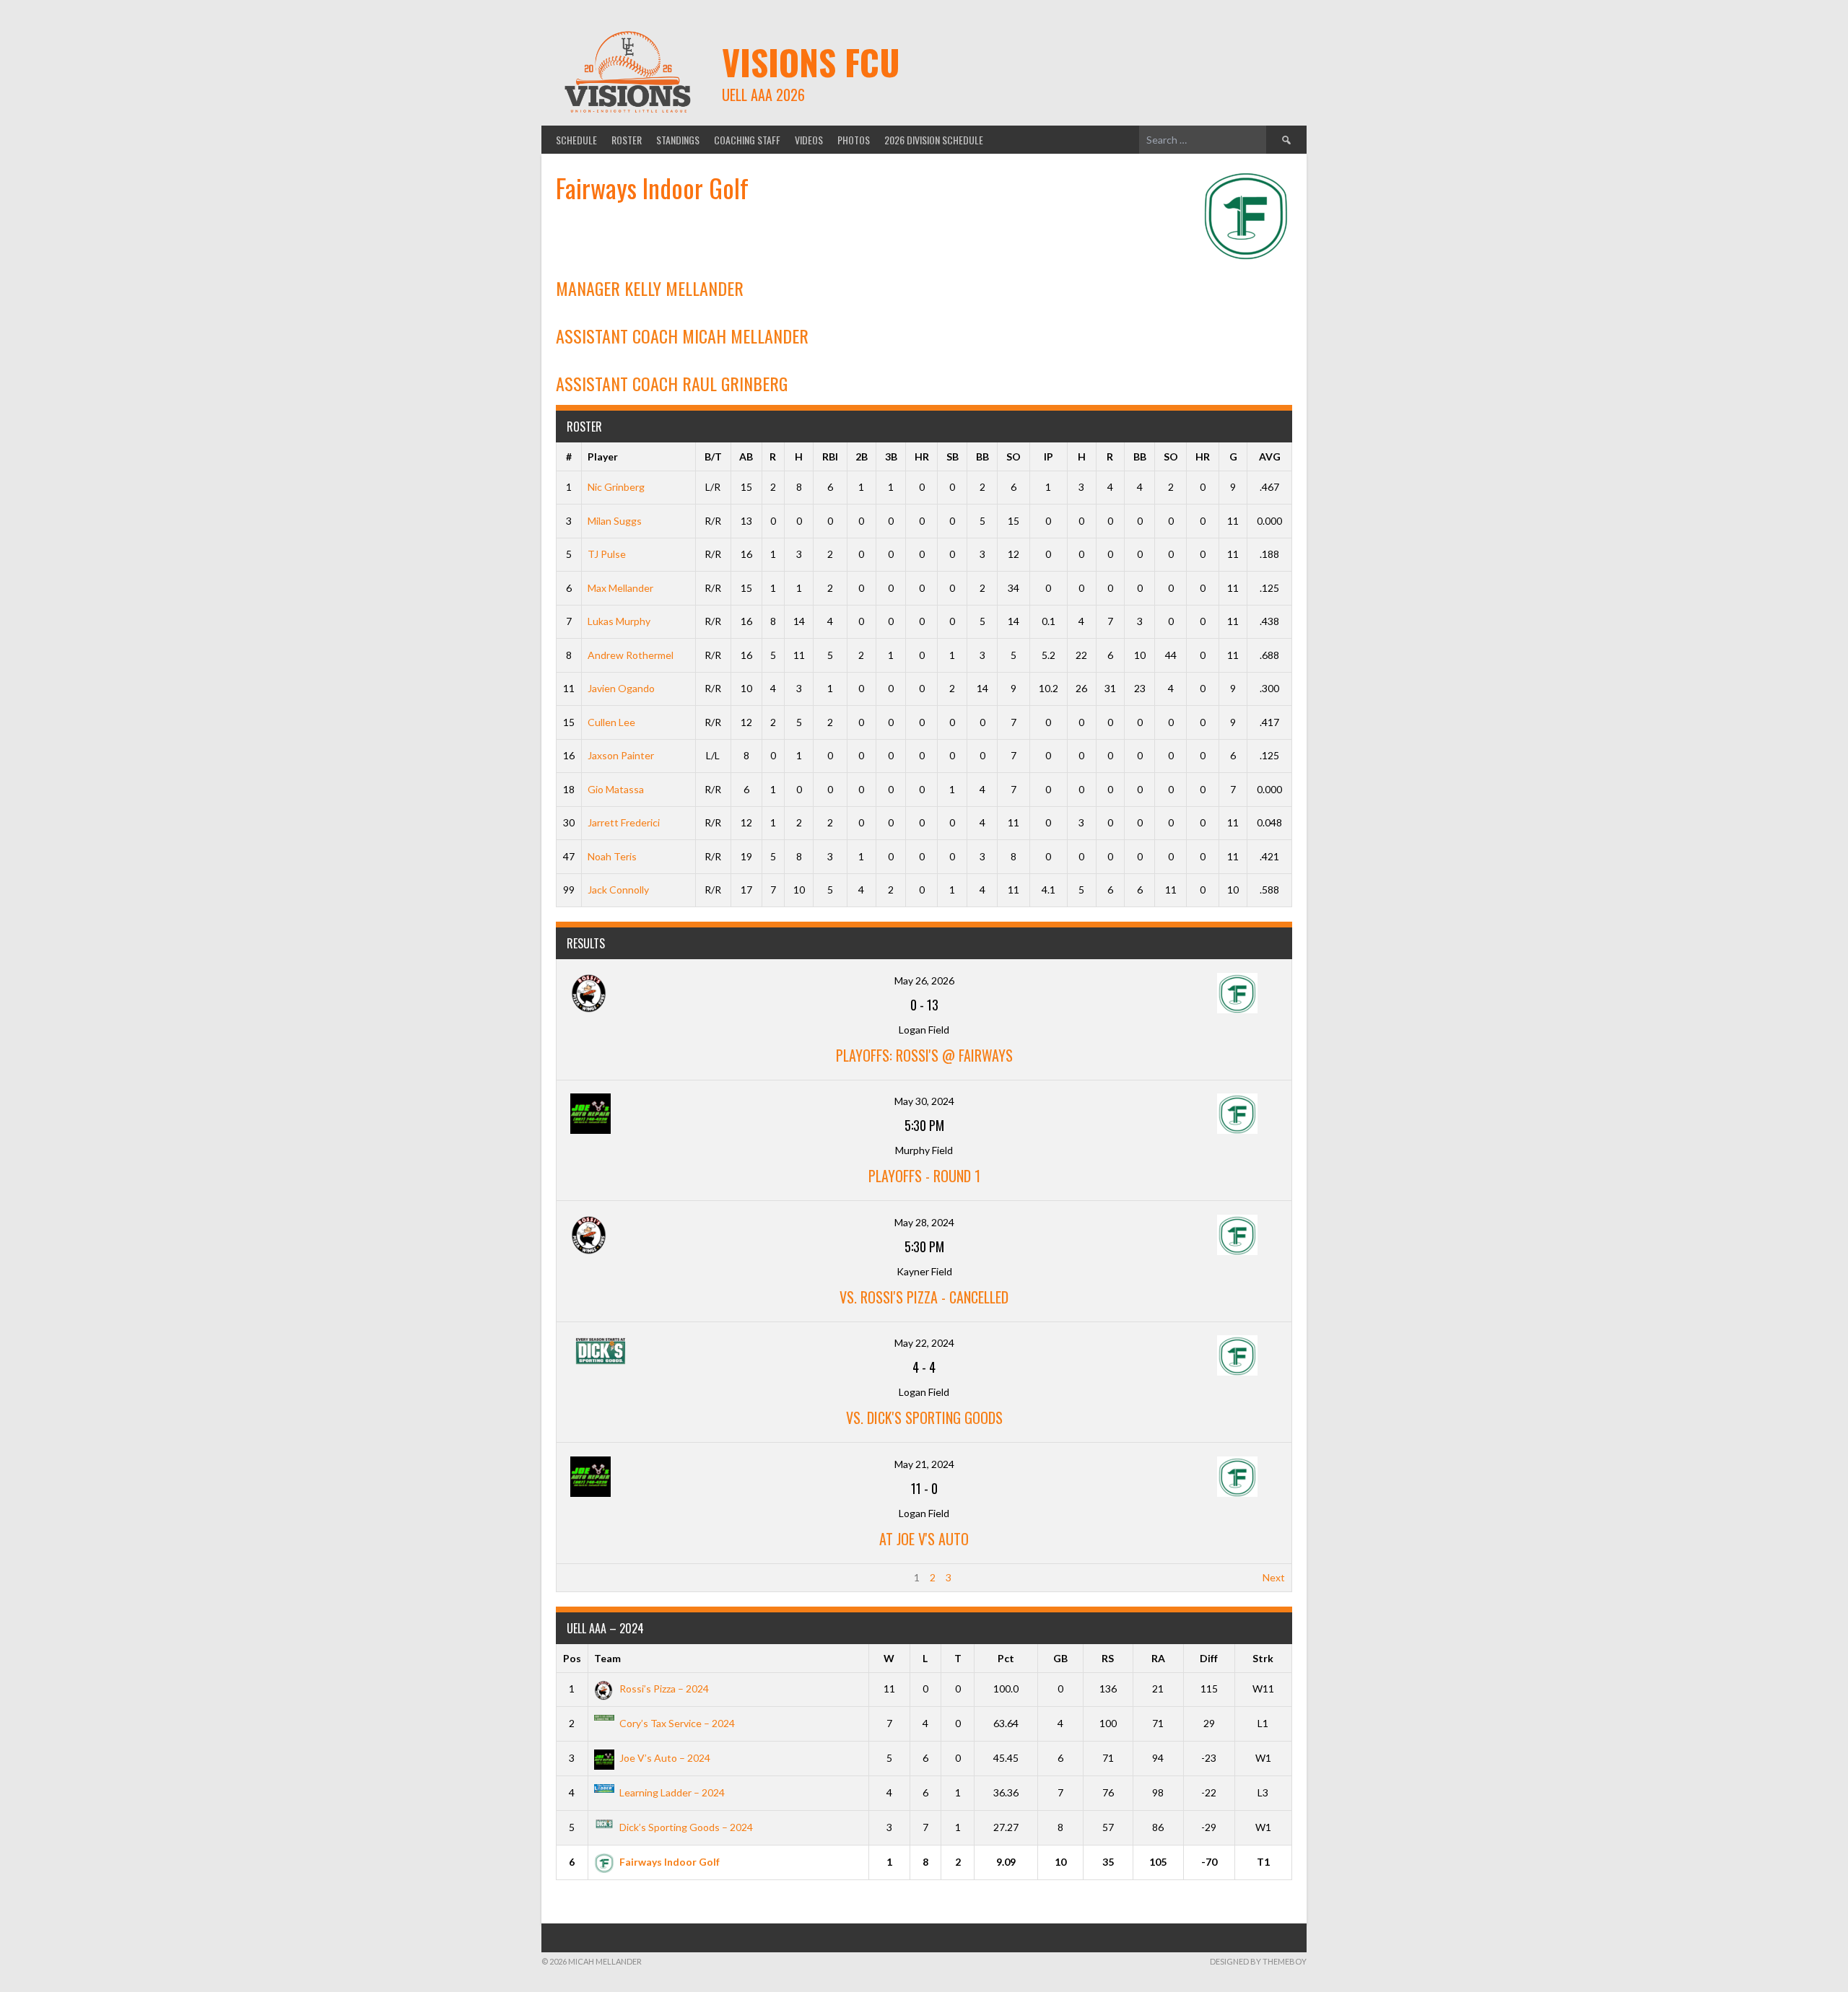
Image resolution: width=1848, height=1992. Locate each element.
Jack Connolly (618, 890)
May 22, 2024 (924, 1343)
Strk (1263, 1658)
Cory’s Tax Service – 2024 (677, 1723)
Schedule (576, 140)
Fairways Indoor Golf (670, 1862)
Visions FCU (811, 62)
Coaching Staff (747, 140)
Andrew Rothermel (631, 655)
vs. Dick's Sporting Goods (924, 1417)
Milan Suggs (615, 521)
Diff (1209, 1658)
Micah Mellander (682, 336)
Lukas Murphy (619, 621)
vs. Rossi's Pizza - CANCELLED (924, 1297)
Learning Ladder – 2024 (672, 1792)
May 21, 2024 (924, 1464)
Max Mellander (620, 588)
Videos (809, 140)
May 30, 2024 (924, 1101)
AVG (1270, 457)
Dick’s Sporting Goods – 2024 (686, 1827)
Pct (1006, 1658)
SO (1014, 457)
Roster (627, 140)
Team (607, 1658)
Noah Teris (612, 856)
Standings (678, 140)
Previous (583, 1577)
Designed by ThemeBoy (1258, 1961)
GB (1060, 1658)
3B (891, 457)
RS (1108, 1658)
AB (746, 457)
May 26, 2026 (924, 980)
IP (1049, 457)
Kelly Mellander (650, 288)
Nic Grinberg (616, 487)
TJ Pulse (607, 554)
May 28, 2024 (924, 1222)
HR (922, 457)
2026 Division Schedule (934, 140)
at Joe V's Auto (924, 1539)
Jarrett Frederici (624, 822)
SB (953, 457)
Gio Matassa (616, 789)
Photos (854, 140)
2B (862, 457)
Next (1274, 1577)
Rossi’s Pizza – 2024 (664, 1689)
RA (1158, 1658)
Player (603, 457)
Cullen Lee (611, 722)
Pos (572, 1658)
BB (982, 457)
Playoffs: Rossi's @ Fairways (924, 1055)
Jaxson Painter (621, 755)
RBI (830, 457)
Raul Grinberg (672, 383)
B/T (713, 457)
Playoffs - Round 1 (924, 1176)
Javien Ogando (621, 688)
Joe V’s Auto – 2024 (665, 1758)
